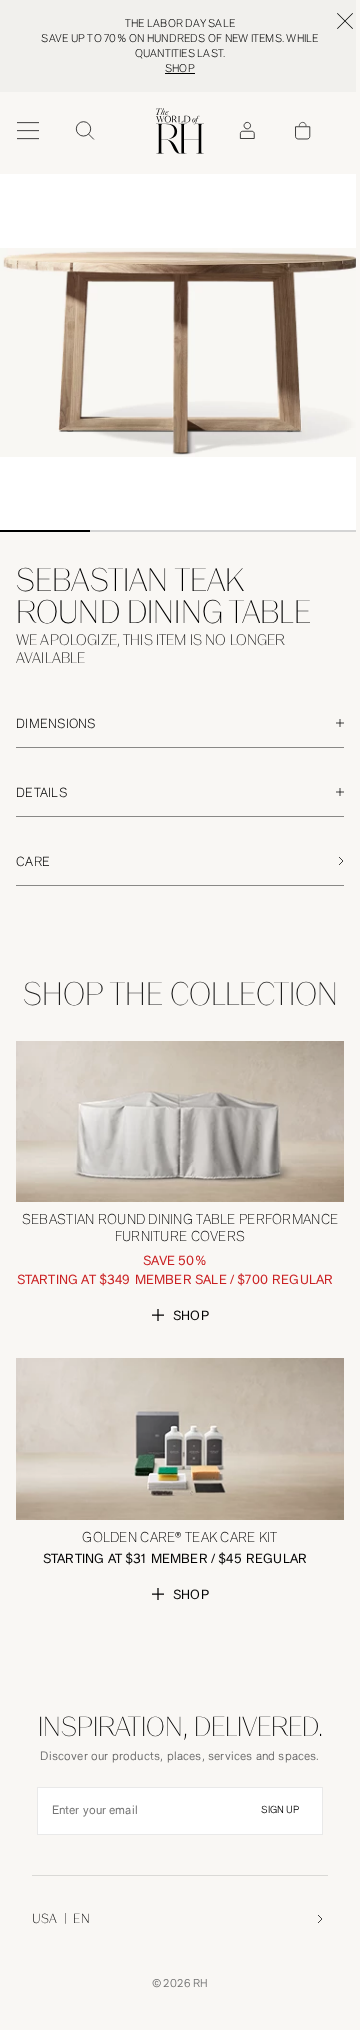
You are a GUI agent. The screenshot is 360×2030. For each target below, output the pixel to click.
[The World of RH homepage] (180, 131)
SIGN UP (280, 1810)
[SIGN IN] (247, 131)
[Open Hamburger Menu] (28, 131)
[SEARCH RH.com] (84, 131)
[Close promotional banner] (345, 21)
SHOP (180, 68)
